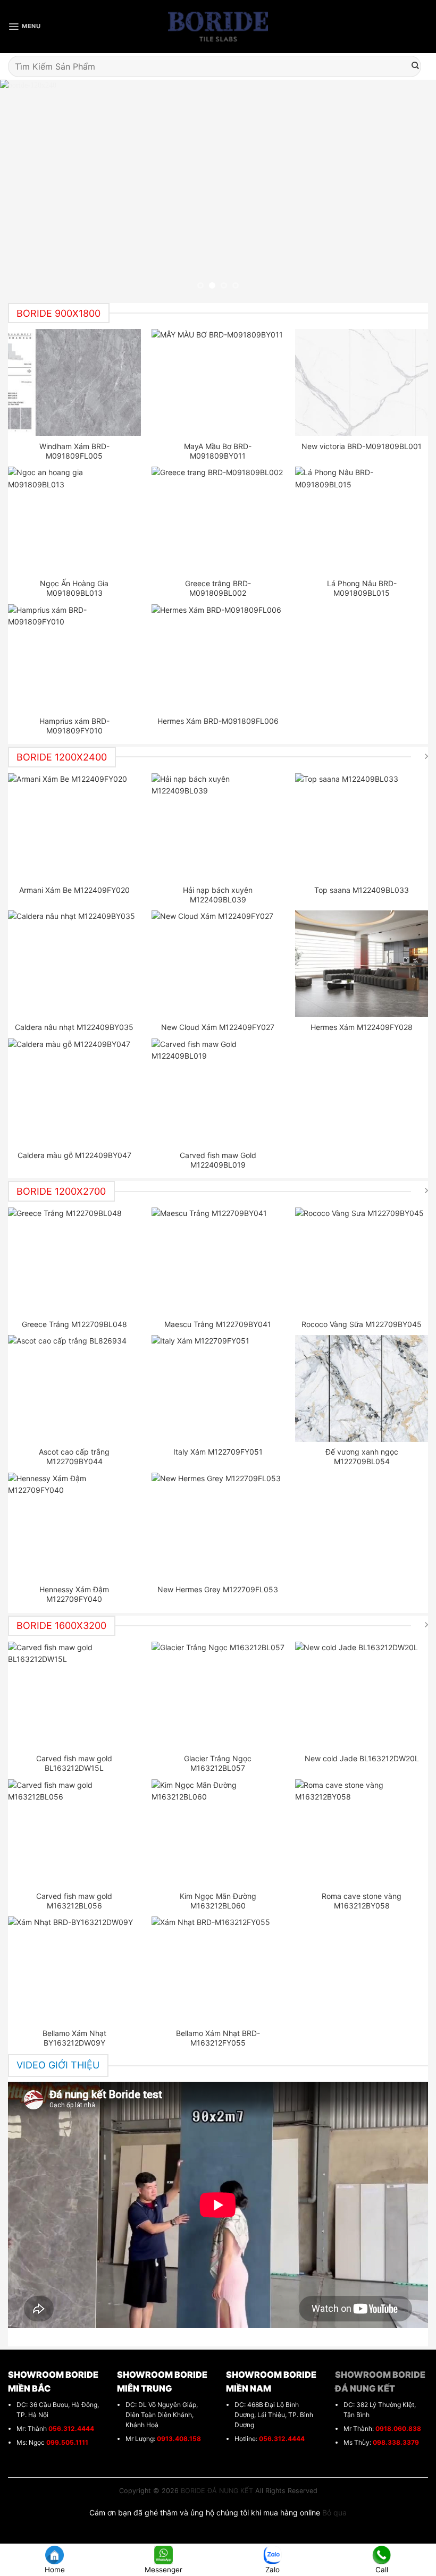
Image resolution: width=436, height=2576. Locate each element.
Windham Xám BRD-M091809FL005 (74, 451)
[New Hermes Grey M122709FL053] (218, 1526)
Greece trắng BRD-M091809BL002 (218, 588)
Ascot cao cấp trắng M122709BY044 (74, 1456)
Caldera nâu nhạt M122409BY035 (74, 1027)
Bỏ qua (334, 2512)
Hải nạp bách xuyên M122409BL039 (218, 895)
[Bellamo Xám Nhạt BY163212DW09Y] (75, 1970)
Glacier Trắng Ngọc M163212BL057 (218, 1763)
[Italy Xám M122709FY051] (218, 1388)
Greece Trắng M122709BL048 (74, 1324)
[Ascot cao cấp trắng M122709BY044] (75, 1388)
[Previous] (22, 189)
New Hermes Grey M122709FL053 (218, 1589)
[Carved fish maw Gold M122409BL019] (218, 1092)
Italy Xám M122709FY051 (218, 1452)
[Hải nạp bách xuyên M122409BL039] (218, 826)
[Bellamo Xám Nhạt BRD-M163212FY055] (218, 1970)
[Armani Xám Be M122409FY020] (75, 826)
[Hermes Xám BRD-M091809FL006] (218, 657)
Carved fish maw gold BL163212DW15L (74, 1763)
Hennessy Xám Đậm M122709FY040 (74, 1594)
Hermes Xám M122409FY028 (362, 1027)
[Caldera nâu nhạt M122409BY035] (75, 964)
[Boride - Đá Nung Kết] (218, 27)
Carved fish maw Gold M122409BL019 (218, 1160)
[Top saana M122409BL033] (362, 826)
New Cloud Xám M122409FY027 (218, 1027)
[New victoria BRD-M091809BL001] (362, 382)
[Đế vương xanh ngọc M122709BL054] (362, 1388)
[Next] (414, 189)
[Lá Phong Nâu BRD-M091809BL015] (362, 520)
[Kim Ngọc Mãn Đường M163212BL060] (218, 1832)
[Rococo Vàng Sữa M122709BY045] (362, 1261)
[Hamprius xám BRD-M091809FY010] (75, 657)
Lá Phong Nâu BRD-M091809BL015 (362, 588)
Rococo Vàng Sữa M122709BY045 (362, 1324)
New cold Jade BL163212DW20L (362, 1758)
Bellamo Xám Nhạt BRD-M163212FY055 (218, 2038)
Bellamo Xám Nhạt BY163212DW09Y (74, 2038)
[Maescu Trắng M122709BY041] (218, 1261)
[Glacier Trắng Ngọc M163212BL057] (218, 1695)
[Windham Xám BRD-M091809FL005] (75, 382)
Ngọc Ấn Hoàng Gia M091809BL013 (74, 588)
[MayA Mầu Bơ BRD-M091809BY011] (218, 382)
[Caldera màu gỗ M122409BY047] (75, 1092)
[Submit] (415, 66)
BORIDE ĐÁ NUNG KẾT (217, 2491)
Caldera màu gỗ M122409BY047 (74, 1155)
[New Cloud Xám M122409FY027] (218, 964)
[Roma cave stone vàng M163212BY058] (362, 1832)
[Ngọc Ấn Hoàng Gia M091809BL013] (75, 520)
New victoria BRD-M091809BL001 (362, 446)
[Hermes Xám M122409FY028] (362, 964)
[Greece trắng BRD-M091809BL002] (218, 520)
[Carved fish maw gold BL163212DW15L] (75, 1695)
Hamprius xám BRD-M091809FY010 (74, 726)
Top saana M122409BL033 (362, 890)
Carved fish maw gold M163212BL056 (74, 1901)
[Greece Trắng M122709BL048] (75, 1261)
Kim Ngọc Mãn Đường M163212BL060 (218, 1901)
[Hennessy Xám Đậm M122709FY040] (75, 1526)
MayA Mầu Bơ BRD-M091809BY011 (218, 451)
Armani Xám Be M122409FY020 (74, 890)
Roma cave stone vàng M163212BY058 (362, 1901)
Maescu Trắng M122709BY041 (218, 1324)
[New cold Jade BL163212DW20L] (362, 1695)
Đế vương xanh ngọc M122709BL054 (362, 1456)
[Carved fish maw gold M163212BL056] (75, 1832)
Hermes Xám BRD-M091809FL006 (218, 721)
